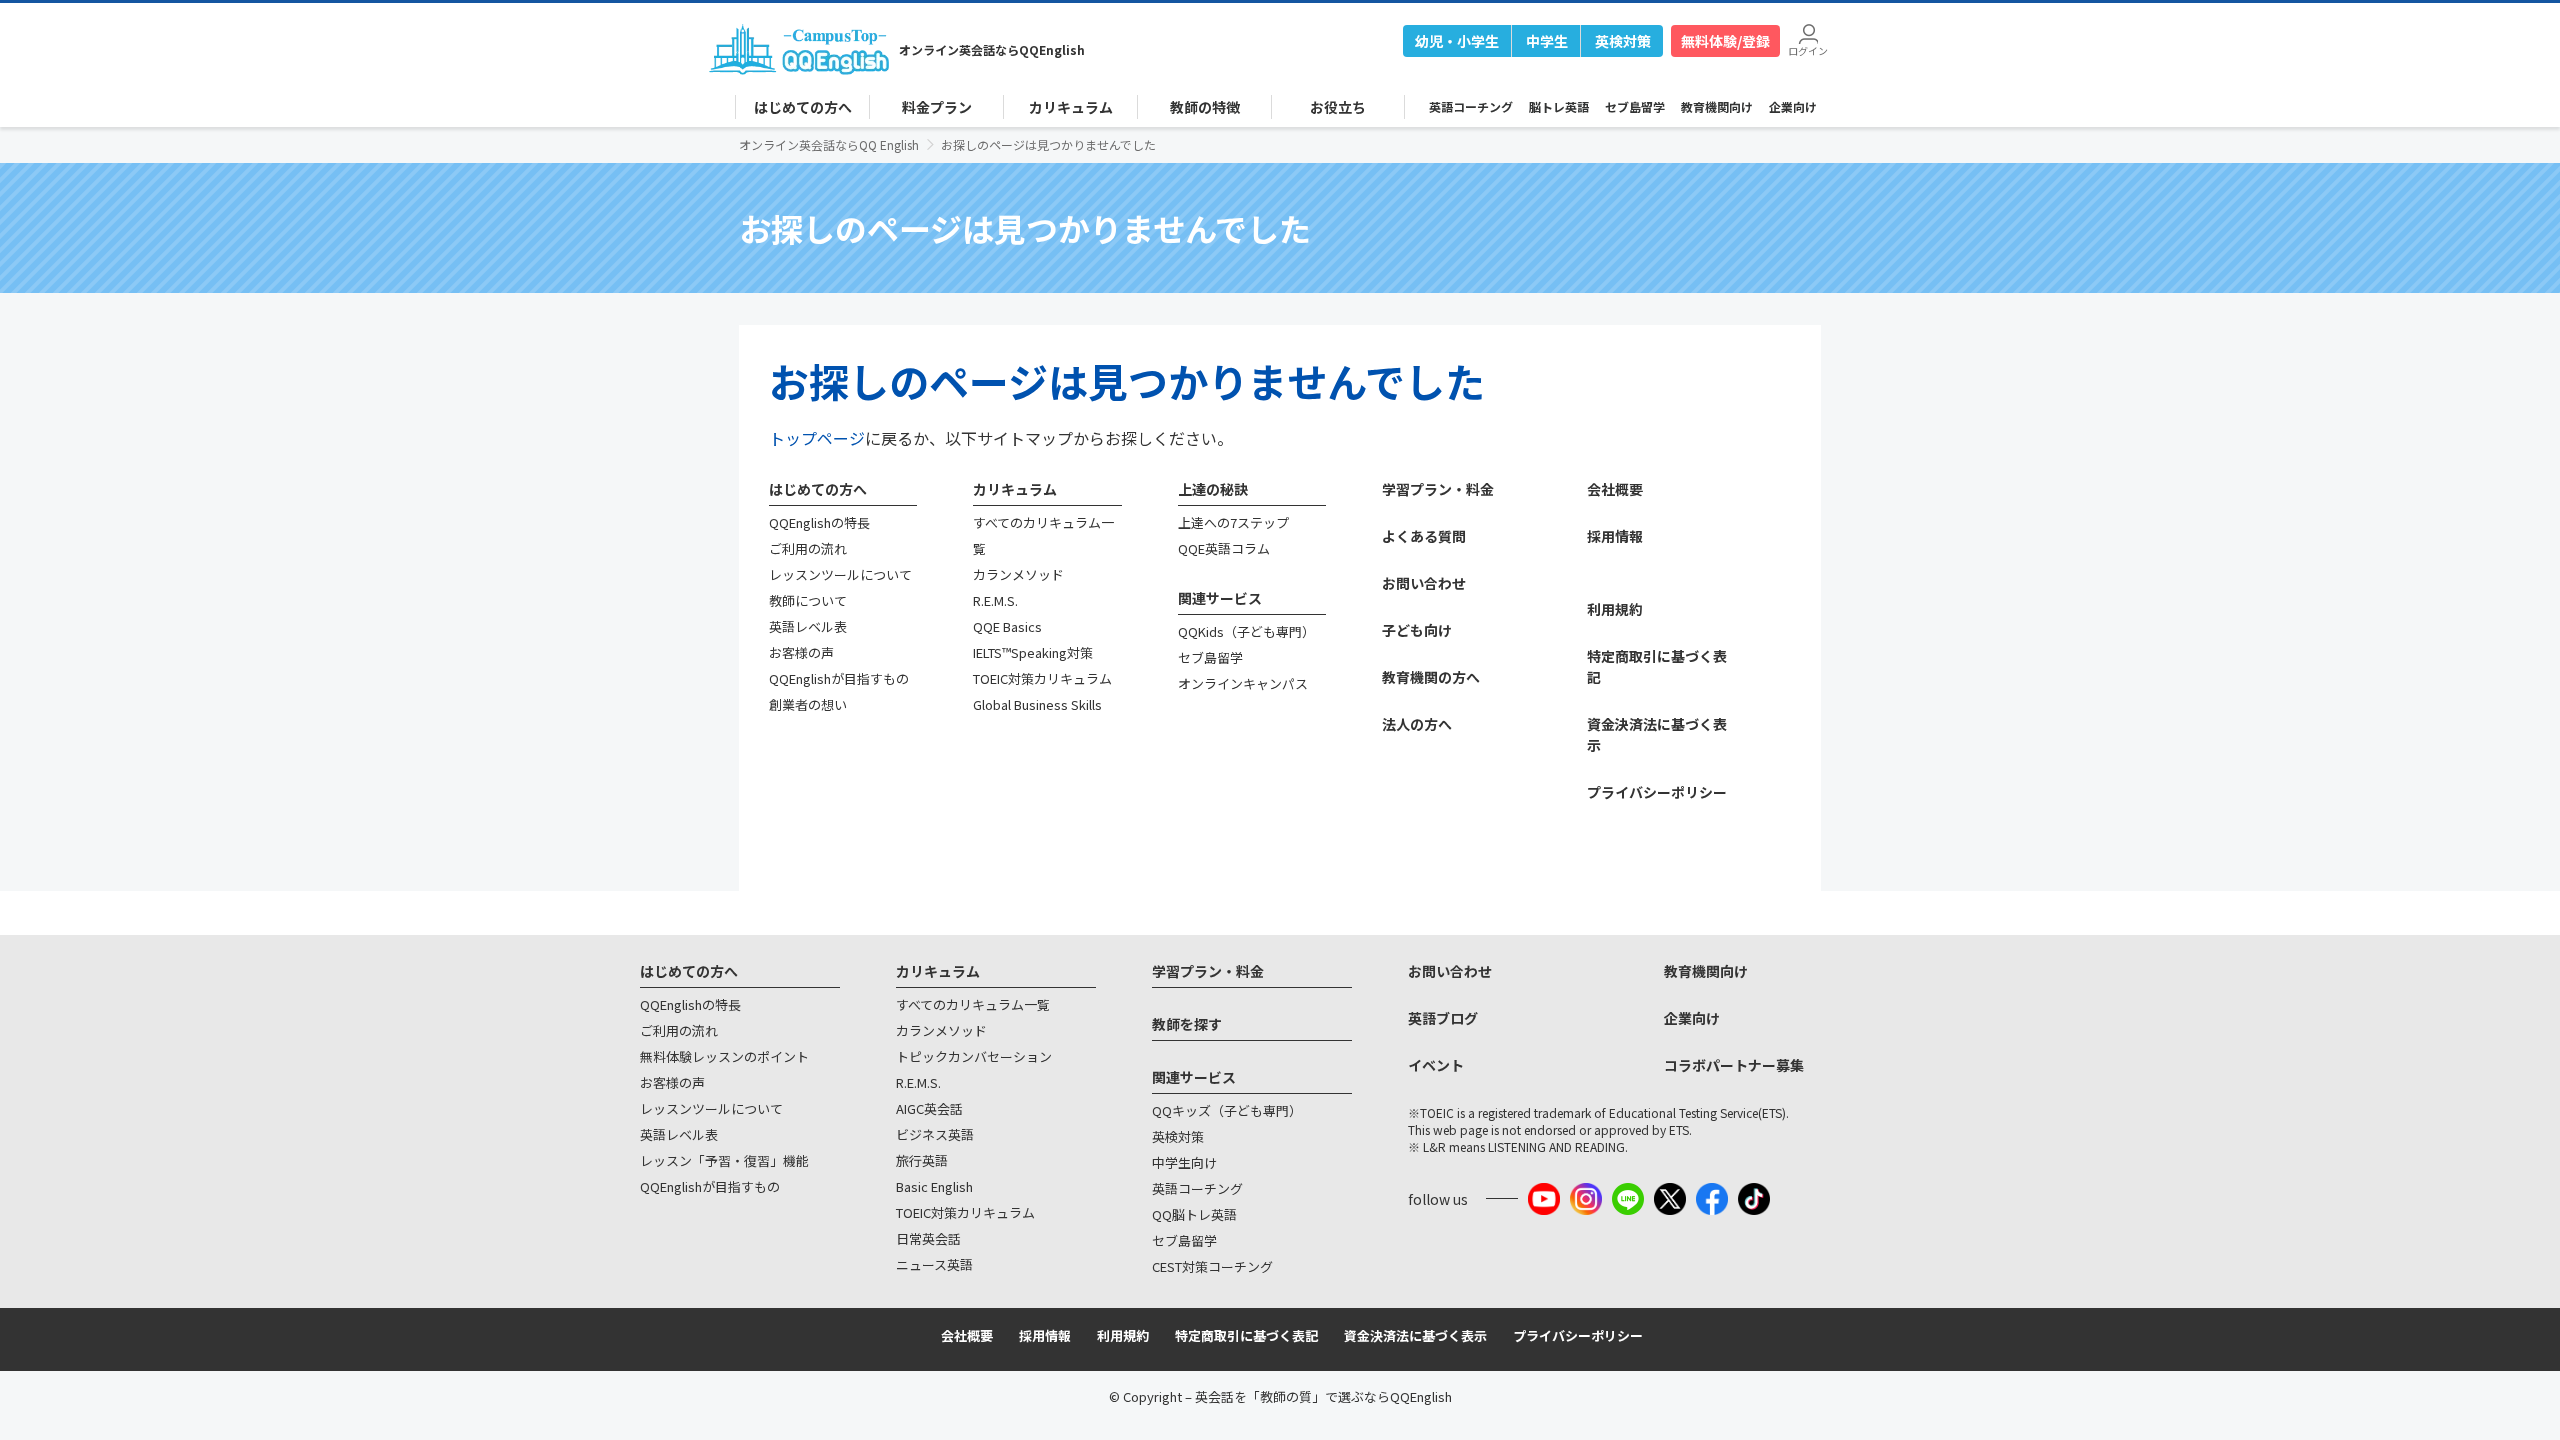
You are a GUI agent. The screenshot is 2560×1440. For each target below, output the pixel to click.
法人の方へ (1417, 724)
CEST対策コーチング (1212, 1266)
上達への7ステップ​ (1233, 522)
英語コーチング (1471, 106)
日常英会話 (928, 1238)
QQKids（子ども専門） (1246, 631)
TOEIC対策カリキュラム (1042, 678)
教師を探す (1187, 1024)
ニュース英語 (934, 1264)
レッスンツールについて (840, 574)
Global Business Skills (1037, 704)
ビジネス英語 (935, 1134)
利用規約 (1615, 609)
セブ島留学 (1635, 106)
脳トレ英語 (1559, 106)
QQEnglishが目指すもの (839, 678)
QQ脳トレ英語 (1194, 1214)
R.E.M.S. (995, 600)
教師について (808, 600)
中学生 (1547, 41)
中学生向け (1184, 1162)
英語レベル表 (808, 626)
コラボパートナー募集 (1734, 1065)
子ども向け (1417, 630)
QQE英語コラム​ (1224, 548)
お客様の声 (801, 652)
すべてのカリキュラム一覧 (973, 1004)
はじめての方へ (818, 489)
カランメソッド (1018, 574)
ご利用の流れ (808, 548)
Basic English (934, 1186)
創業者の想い (808, 704)
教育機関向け (1717, 106)
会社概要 (1615, 489)
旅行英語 (922, 1160)
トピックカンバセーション (974, 1056)
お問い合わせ (1424, 583)
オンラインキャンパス (1243, 683)
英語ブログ (1443, 1018)
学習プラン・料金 (1438, 489)
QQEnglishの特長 (819, 522)
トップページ (817, 438)
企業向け (1793, 106)
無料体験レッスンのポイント (724, 1056)
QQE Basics (1007, 626)
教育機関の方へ (1431, 677)
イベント (1436, 1065)
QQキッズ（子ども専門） (1227, 1110)
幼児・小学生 (1457, 41)
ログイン (1808, 49)
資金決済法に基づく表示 (1415, 1335)
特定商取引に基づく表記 (1246, 1335)
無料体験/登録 (1725, 41)
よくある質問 (1424, 536)
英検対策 (1623, 41)
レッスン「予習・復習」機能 (724, 1160)
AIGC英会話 (929, 1108)
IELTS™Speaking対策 (1033, 652)
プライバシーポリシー (1657, 792)
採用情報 (1615, 536)
